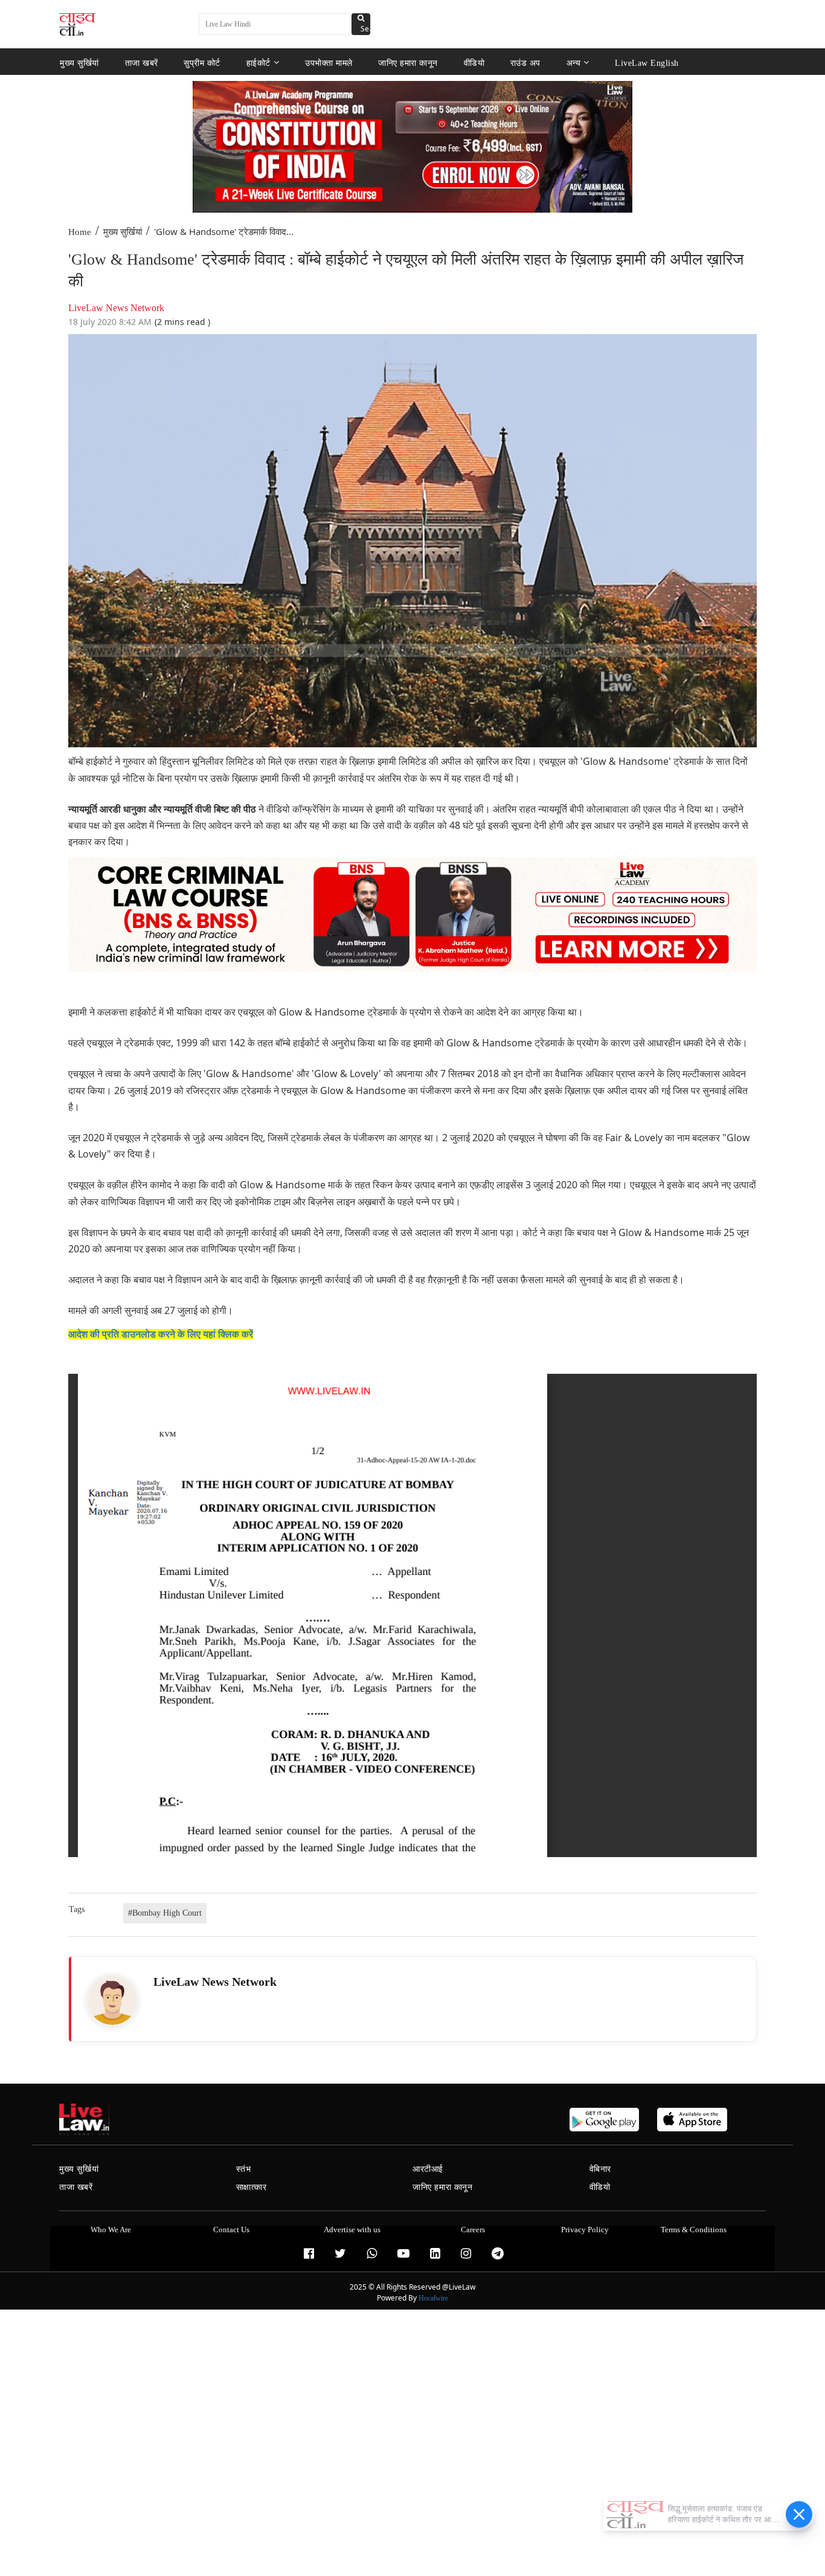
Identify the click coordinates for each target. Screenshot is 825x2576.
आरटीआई (428, 2169)
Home (80, 232)
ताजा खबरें (142, 63)
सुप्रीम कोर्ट (202, 63)
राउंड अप (525, 63)
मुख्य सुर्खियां (79, 63)
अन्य (574, 63)
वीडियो (474, 63)
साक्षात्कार (252, 2187)
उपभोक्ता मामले (329, 63)
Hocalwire (433, 2298)
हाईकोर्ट (258, 63)
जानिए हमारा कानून (408, 63)
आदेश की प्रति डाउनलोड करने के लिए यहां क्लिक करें (161, 1334)
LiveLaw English (647, 63)
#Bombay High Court (165, 1913)
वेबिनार (600, 2169)
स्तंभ (244, 2169)
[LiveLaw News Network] (112, 2000)
